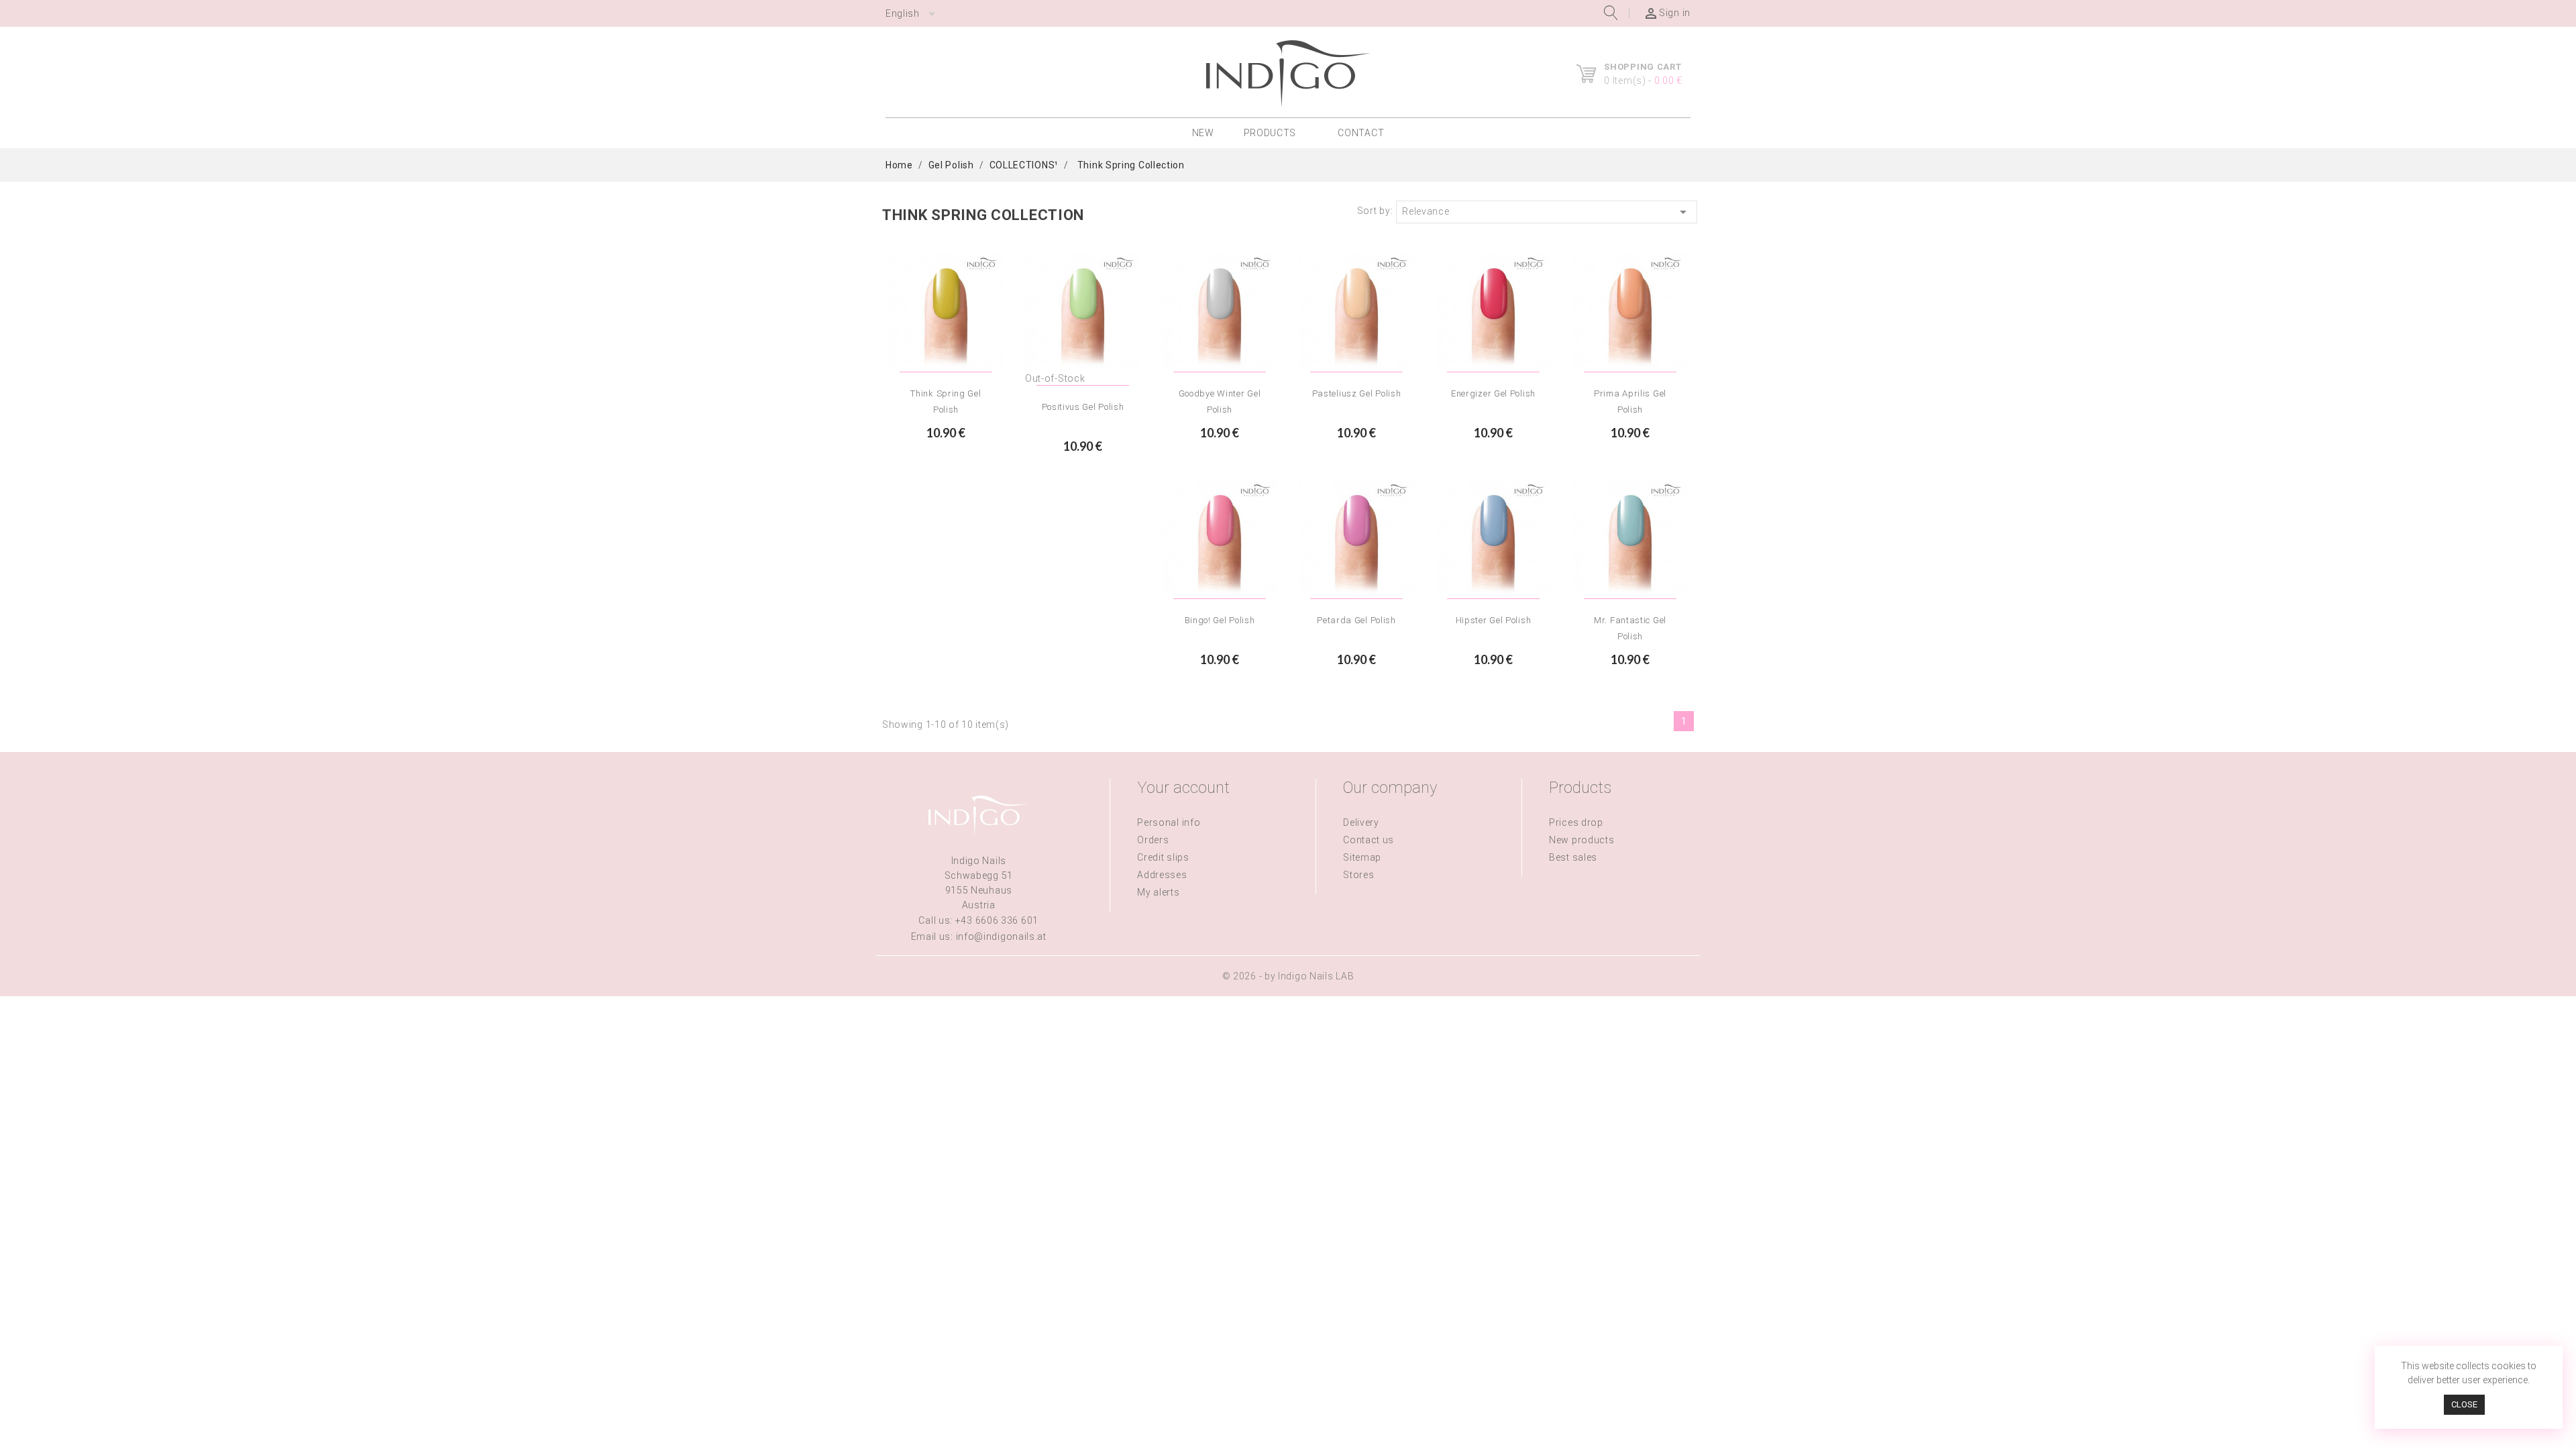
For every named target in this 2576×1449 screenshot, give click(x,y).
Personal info (1169, 822)
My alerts (1158, 892)
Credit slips (1163, 857)
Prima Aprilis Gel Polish (1630, 401)
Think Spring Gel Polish (946, 401)
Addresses (1162, 875)
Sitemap (1362, 857)
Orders (1153, 840)
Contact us (1368, 840)
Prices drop (1576, 822)
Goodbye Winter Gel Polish (1220, 401)
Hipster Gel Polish (1494, 620)
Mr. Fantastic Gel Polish (1630, 628)
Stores (1358, 875)
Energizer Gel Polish (1493, 393)
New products (1581, 840)
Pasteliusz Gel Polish (1357, 393)
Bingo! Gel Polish (1220, 620)
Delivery (1361, 822)
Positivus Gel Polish (1083, 407)
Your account (1183, 788)
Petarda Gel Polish (1356, 620)
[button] (1276, 133)
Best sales (1573, 857)
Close (2464, 1404)
